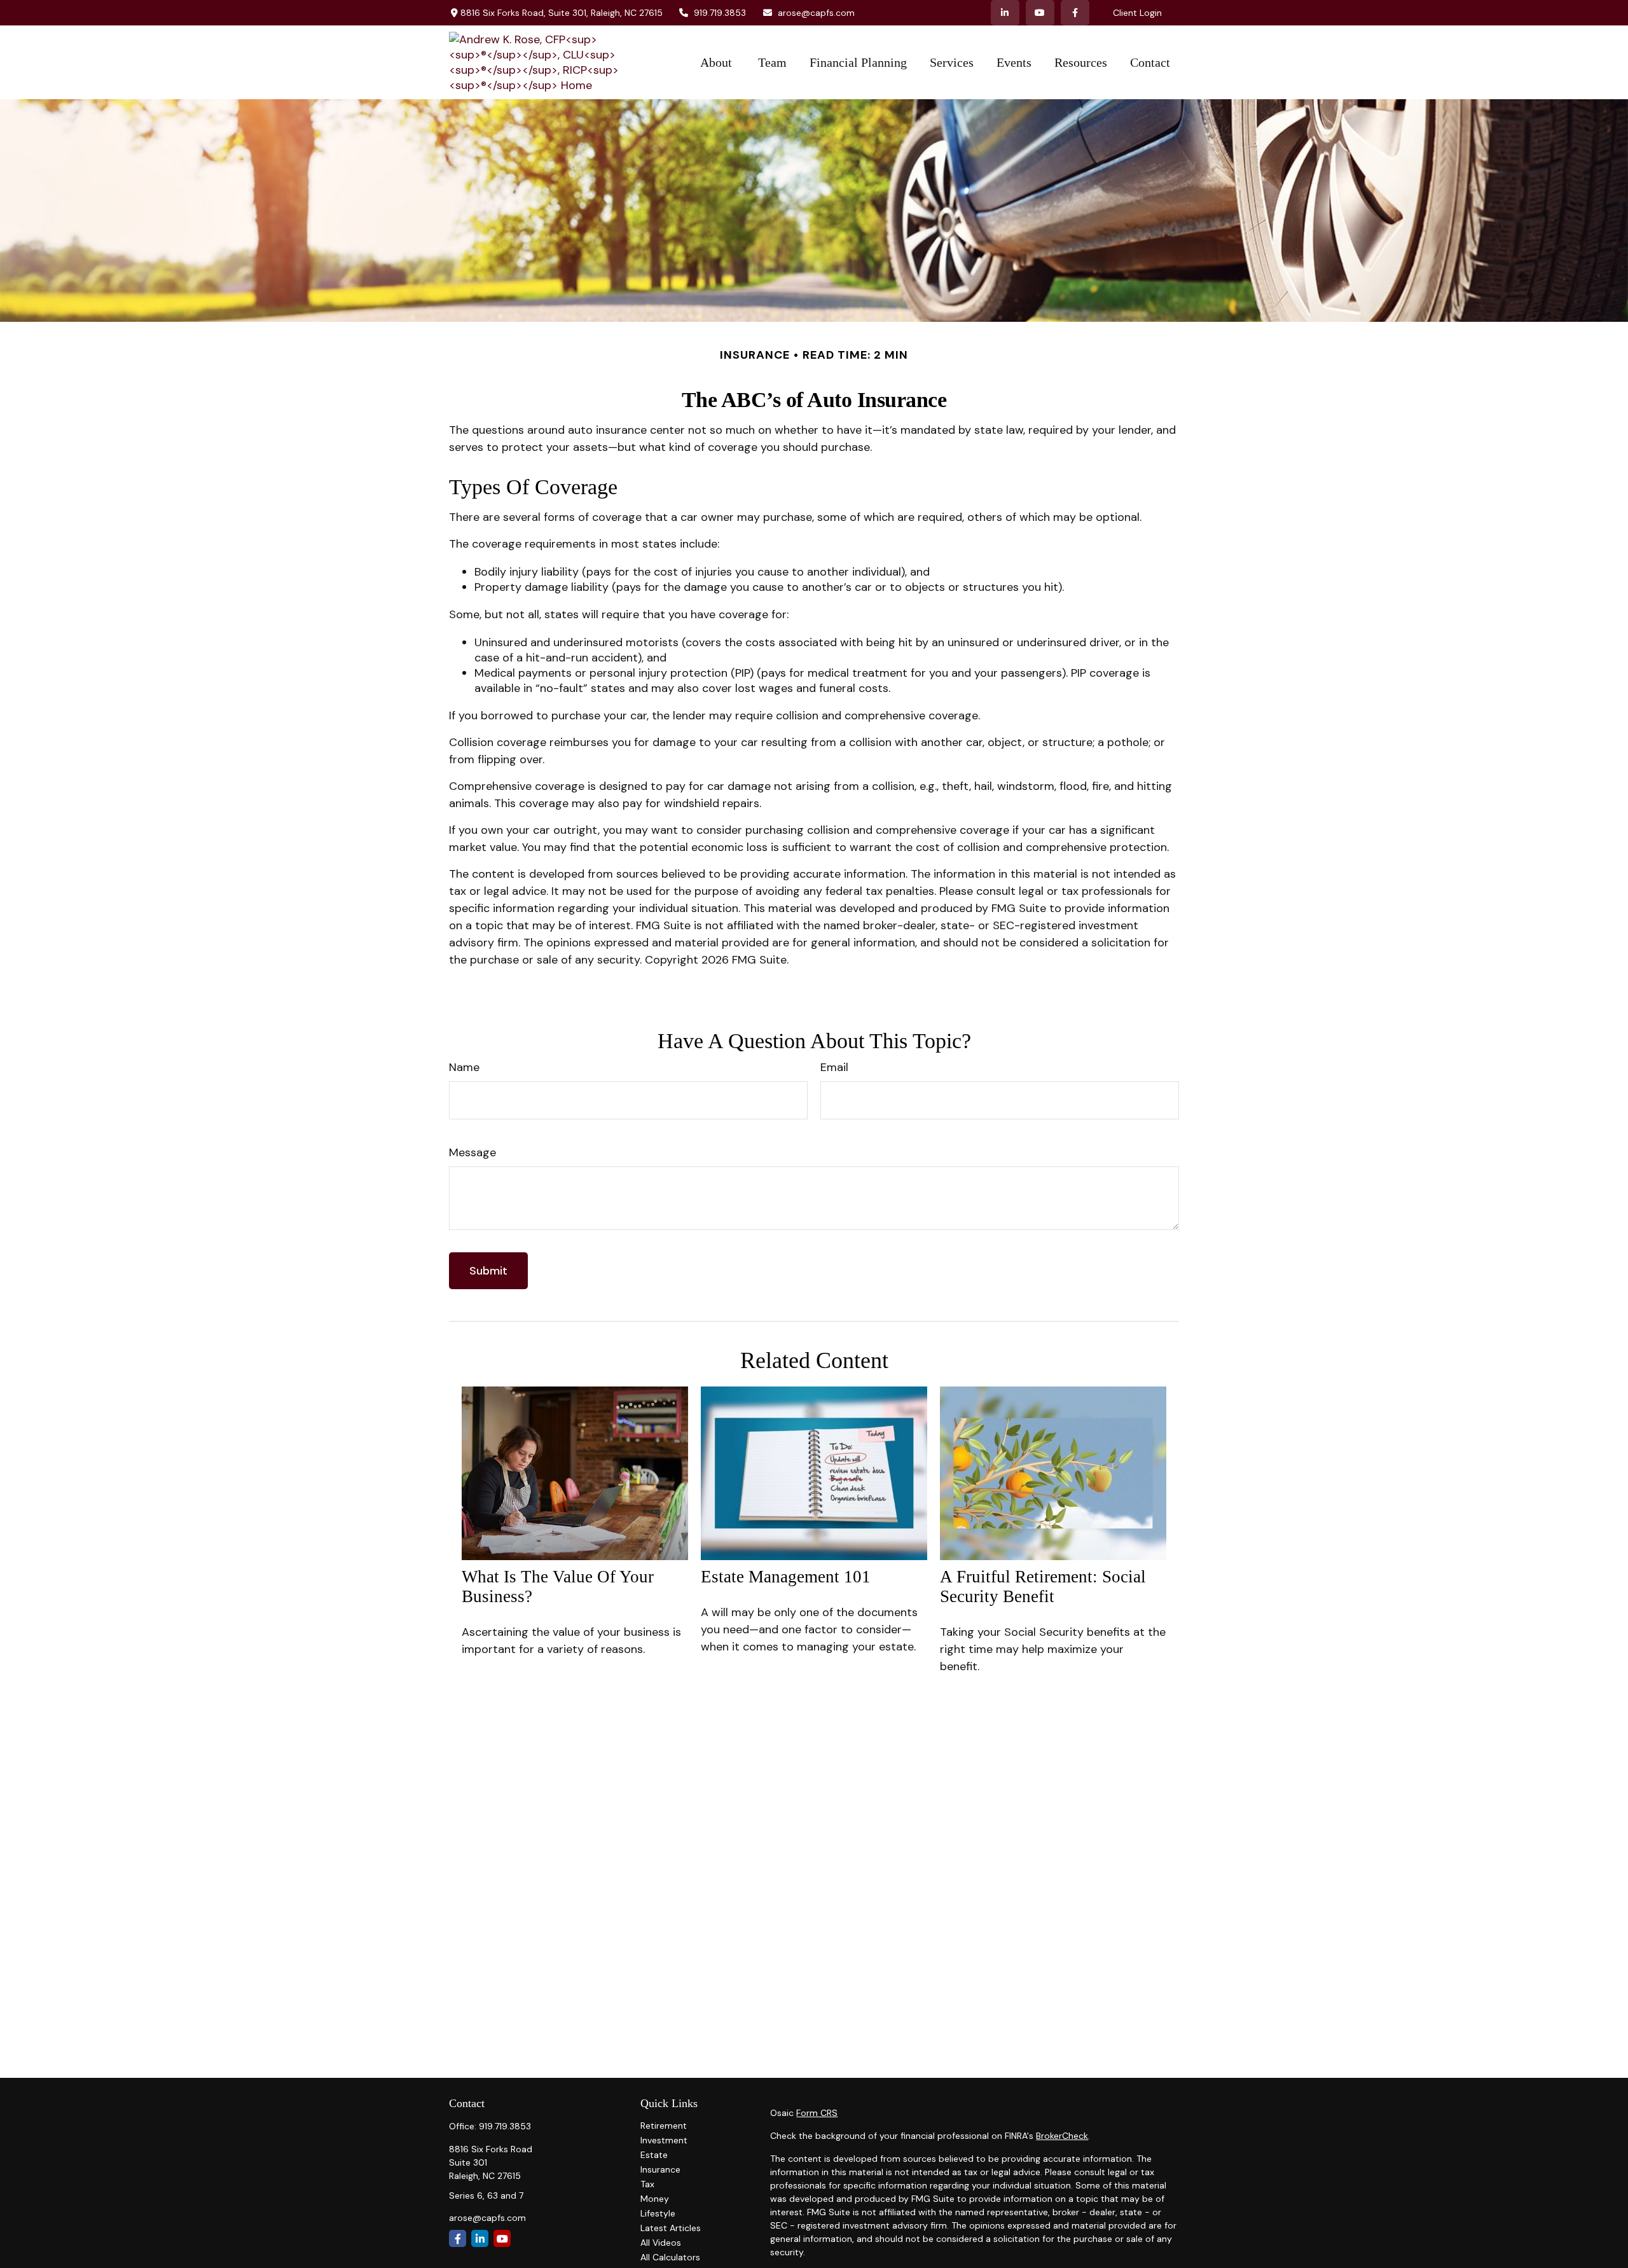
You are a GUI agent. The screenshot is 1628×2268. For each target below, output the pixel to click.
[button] (718, 63)
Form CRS (817, 2113)
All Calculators (670, 2257)
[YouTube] (1040, 13)
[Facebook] (1075, 13)
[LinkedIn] (1005, 13)
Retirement (664, 2126)
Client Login (1137, 13)
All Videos (661, 2243)
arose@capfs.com (816, 13)
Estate (654, 2155)
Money (655, 2199)
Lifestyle (658, 2213)
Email (834, 1067)
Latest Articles (671, 2228)
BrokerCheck (1062, 2136)
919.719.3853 (720, 13)
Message (473, 1152)
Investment (664, 2140)
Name (464, 1067)
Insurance (660, 2169)
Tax (647, 2184)
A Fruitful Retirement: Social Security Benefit (1043, 1587)
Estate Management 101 (786, 1577)
